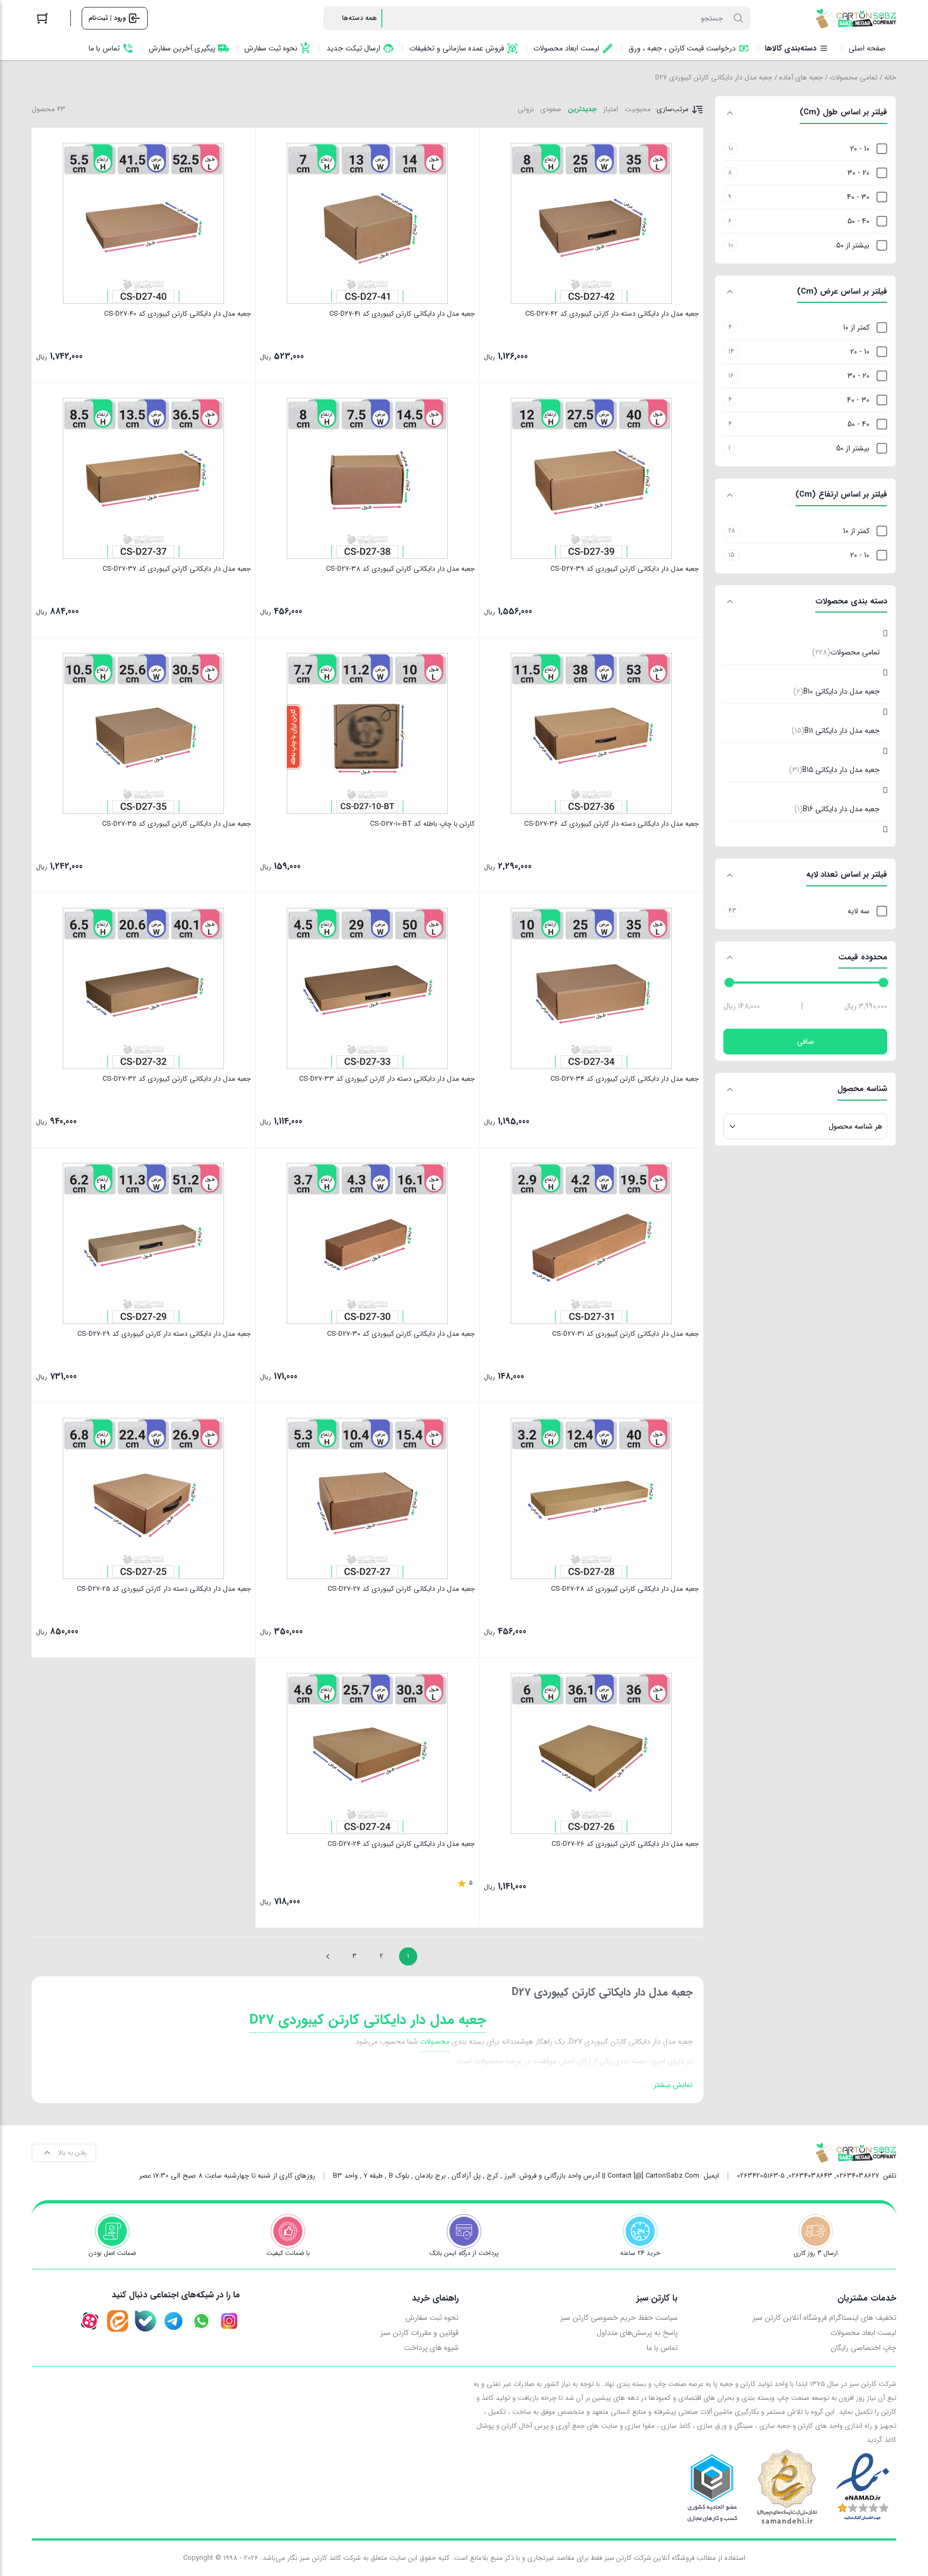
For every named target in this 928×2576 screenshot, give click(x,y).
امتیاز (611, 109)
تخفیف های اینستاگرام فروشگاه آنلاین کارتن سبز (824, 2318)
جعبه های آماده (801, 78)
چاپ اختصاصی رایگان (864, 2348)
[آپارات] (90, 2321)
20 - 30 (858, 173)
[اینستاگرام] (229, 2321)
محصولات (435, 2042)
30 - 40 (858, 197)
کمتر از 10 (856, 328)
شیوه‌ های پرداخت (431, 2348)
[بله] (146, 2321)
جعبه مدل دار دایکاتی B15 (834, 770)
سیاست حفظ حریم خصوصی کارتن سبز (619, 2318)
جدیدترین (582, 109)
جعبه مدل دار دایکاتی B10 (836, 692)
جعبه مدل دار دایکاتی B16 (837, 809)
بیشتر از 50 (853, 245)
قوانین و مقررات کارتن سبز (419, 2333)
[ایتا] (118, 2321)
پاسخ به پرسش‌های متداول (637, 2333)
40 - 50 (858, 221)
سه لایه (858, 911)
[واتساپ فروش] (201, 2321)
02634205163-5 (761, 2176)
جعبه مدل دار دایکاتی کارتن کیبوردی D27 (368, 2020)
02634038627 (858, 2176)
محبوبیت (638, 109)
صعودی (551, 109)
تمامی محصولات (854, 78)
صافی (806, 1042)
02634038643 (810, 2176)
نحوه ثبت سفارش (432, 2318)
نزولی (526, 109)
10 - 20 (860, 149)
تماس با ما (662, 2348)
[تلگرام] (173, 2321)
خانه (890, 78)
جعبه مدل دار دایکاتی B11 (836, 731)
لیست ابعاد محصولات (863, 2333)
